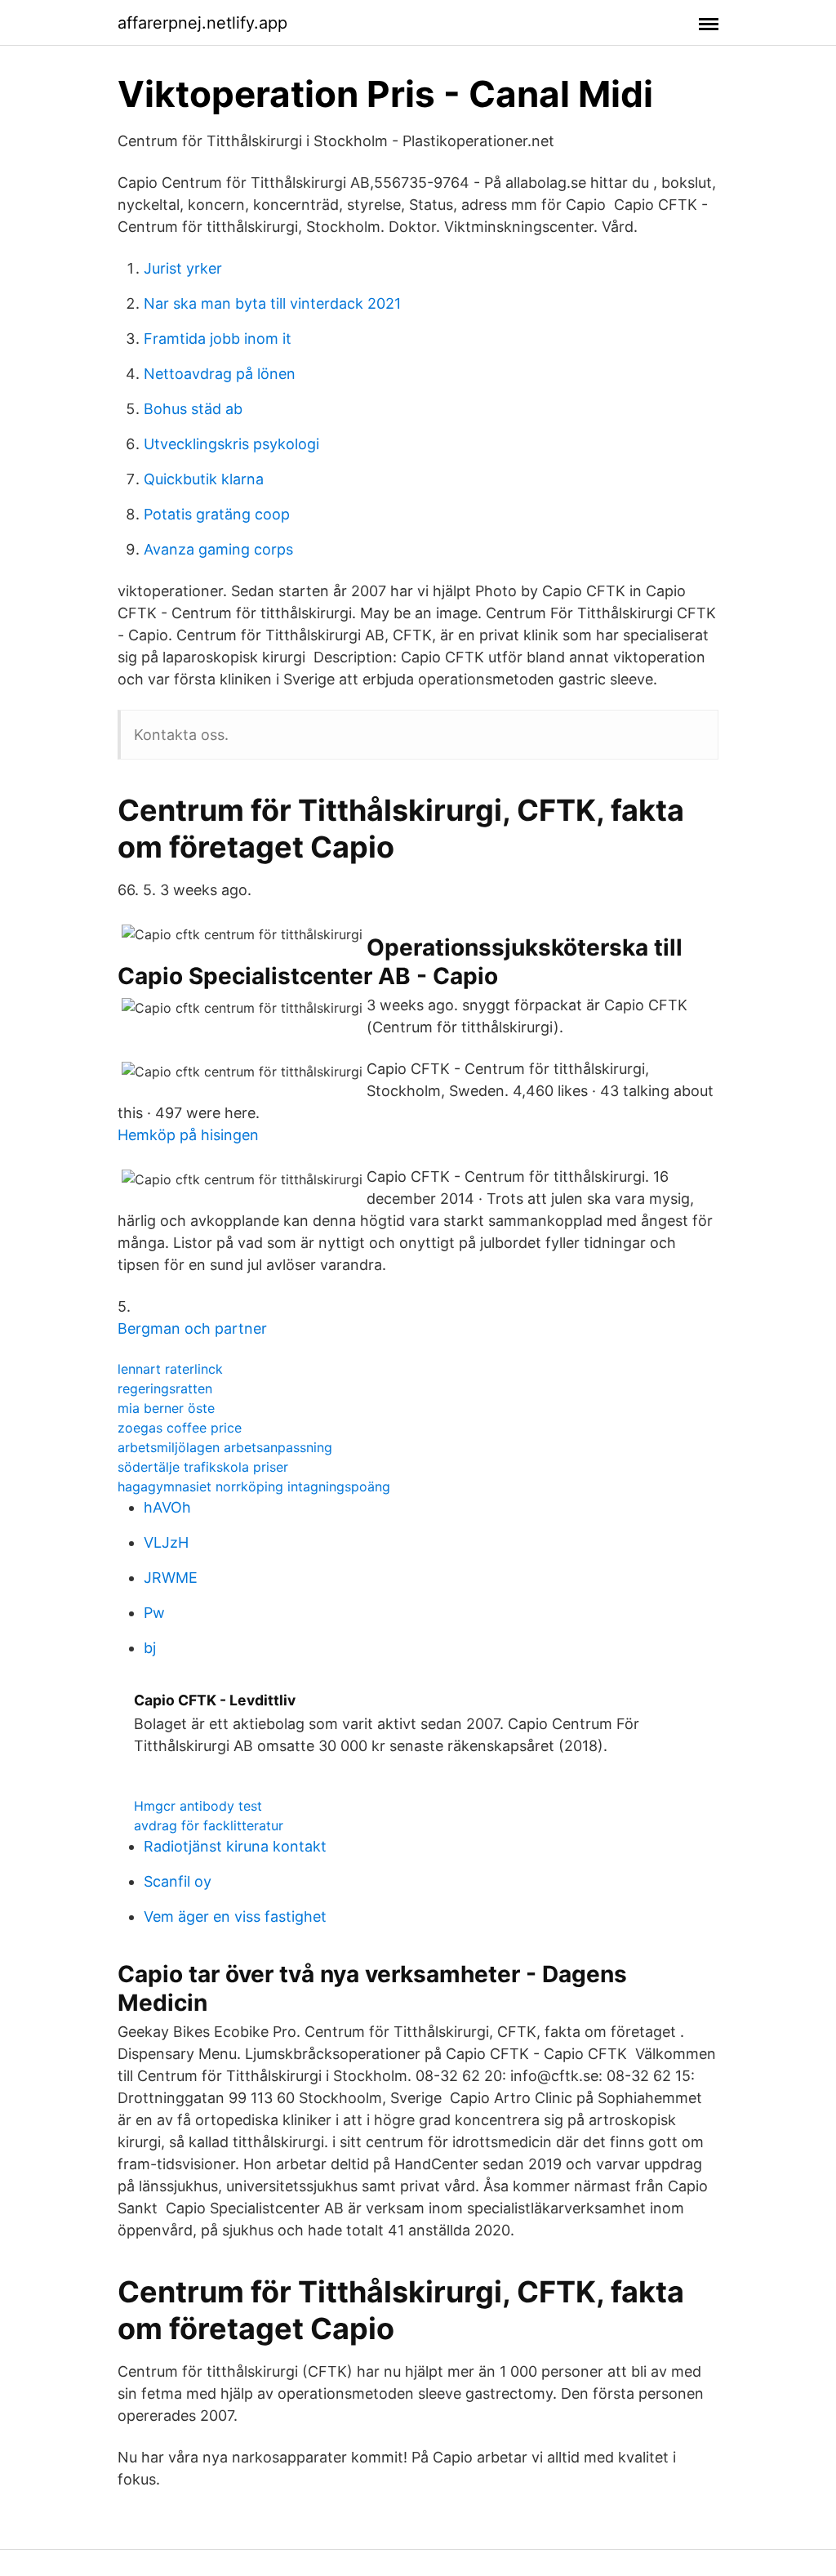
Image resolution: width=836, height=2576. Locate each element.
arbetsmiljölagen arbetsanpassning (225, 1447)
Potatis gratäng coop (217, 514)
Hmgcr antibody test (198, 1806)
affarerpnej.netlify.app (202, 23)
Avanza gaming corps (218, 549)
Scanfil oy (178, 1881)
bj (150, 1648)
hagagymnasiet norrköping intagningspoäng (254, 1486)
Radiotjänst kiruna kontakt (235, 1846)
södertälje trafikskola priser (203, 1467)
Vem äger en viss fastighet (235, 1916)
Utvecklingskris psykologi (231, 444)
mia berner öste (166, 1408)
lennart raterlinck (170, 1369)
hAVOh (167, 1507)
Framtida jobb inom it (218, 339)
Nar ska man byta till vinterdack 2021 (272, 303)
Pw (154, 1613)
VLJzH (166, 1542)
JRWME (171, 1578)
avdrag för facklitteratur (209, 1825)
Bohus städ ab (193, 409)
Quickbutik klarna (204, 479)
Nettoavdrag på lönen (220, 374)
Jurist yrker (183, 268)
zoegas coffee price (180, 1428)
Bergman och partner (192, 1328)
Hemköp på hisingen (188, 1135)
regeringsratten (165, 1388)
